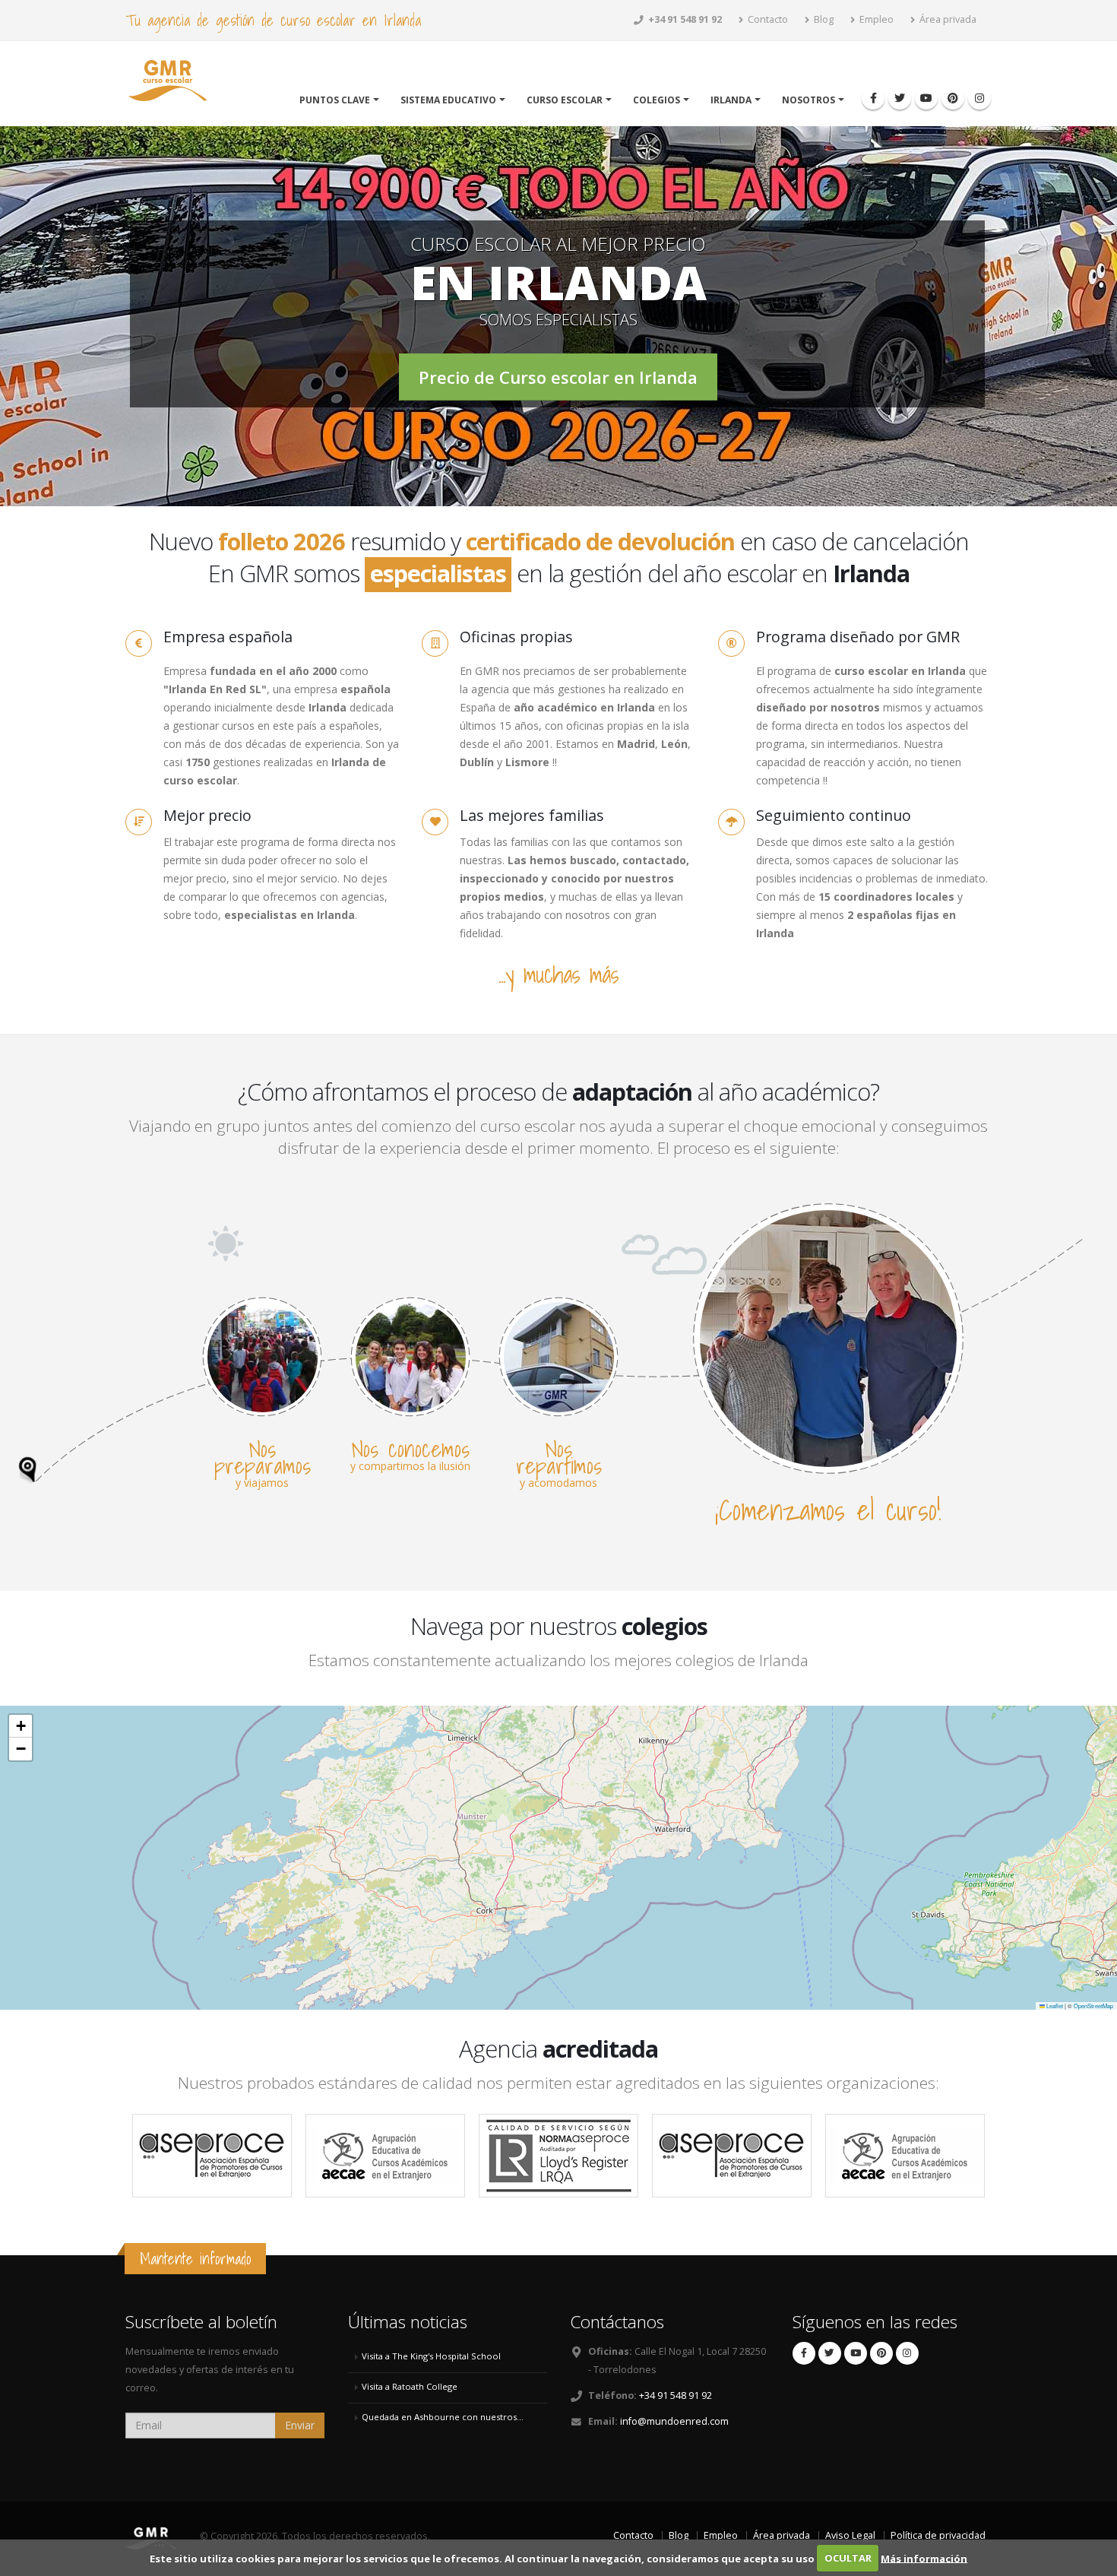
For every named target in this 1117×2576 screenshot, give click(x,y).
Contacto (767, 19)
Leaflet (1054, 2006)
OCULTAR (848, 2558)
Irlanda (731, 100)
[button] (21, 1726)
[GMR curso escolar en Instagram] (979, 98)
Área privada (947, 19)
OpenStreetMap (1093, 2006)
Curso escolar (565, 100)
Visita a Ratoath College (410, 2386)
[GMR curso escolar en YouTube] (926, 98)
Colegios (657, 100)
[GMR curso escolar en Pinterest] (953, 98)
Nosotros (808, 100)
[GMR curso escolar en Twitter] (900, 98)
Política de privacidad (938, 2535)
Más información (924, 2558)
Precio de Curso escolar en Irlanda (558, 377)
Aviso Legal (850, 2535)
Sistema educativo (448, 100)
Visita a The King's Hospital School (431, 2356)
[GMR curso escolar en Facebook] (873, 98)
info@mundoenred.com (674, 2421)
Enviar (300, 2425)
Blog (823, 19)
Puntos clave (335, 100)
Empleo (875, 19)
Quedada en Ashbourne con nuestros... (443, 2417)
